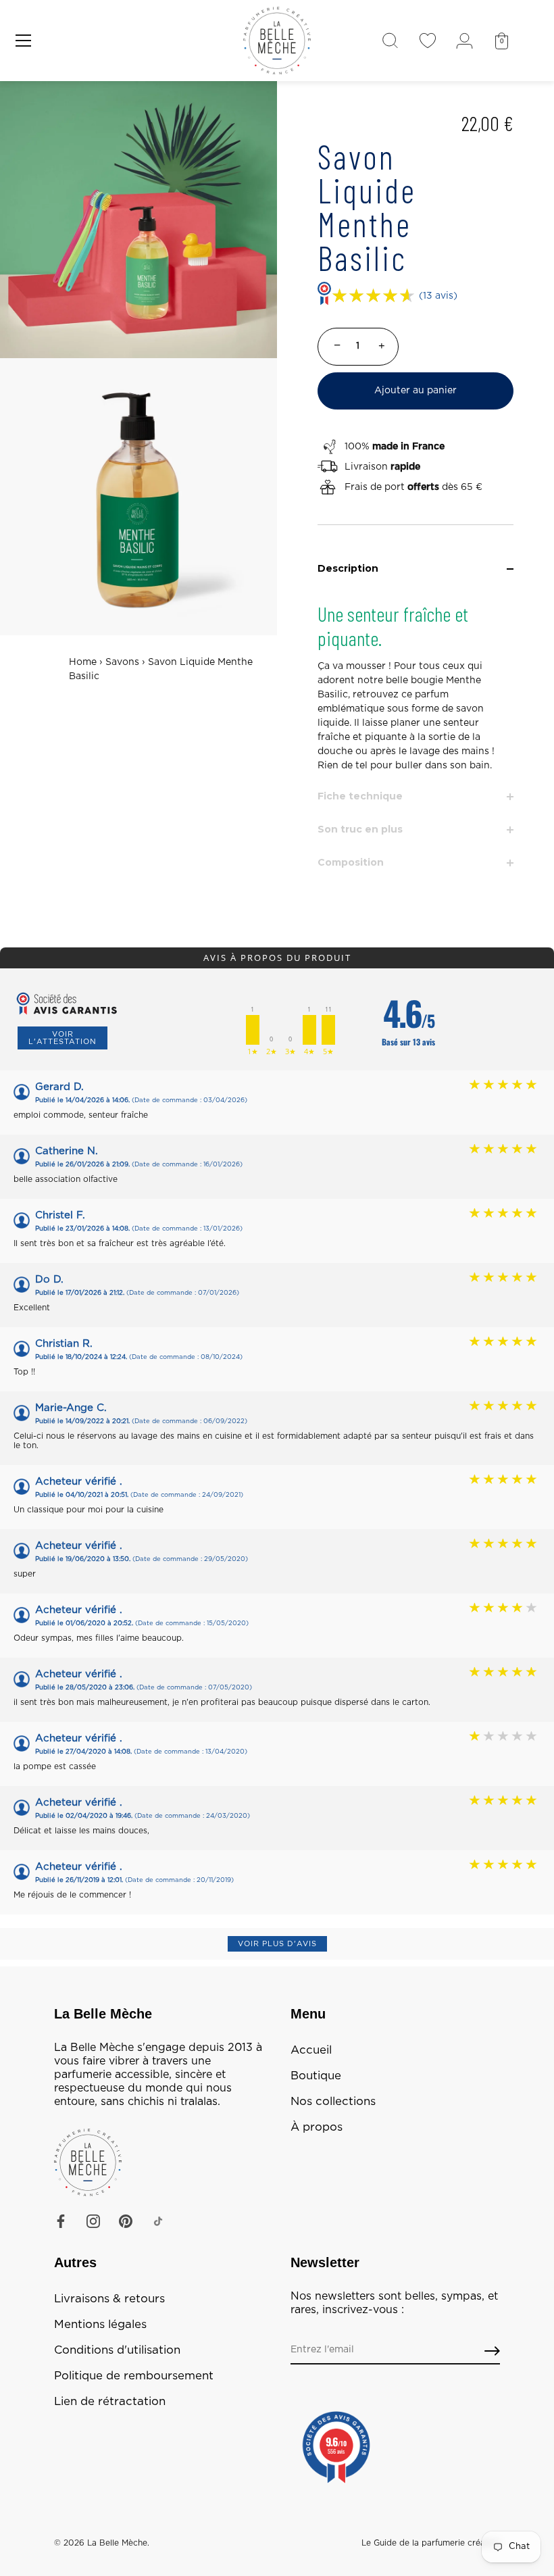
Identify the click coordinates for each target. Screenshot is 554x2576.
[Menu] (24, 41)
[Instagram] (93, 2221)
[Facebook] (61, 2221)
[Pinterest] (126, 2221)
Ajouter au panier (415, 391)
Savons (122, 662)
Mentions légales (100, 2325)
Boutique (316, 2076)
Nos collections (333, 2102)
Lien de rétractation (110, 2402)
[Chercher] (390, 41)
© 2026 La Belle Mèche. (102, 2543)
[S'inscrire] (492, 2351)
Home (83, 662)
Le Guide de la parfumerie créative (431, 2543)
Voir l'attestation (62, 1038)
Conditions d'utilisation (117, 2350)
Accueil (311, 2050)
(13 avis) (438, 296)
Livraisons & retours (109, 2299)
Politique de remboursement (134, 2376)
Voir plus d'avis (277, 1944)
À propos (317, 2127)
